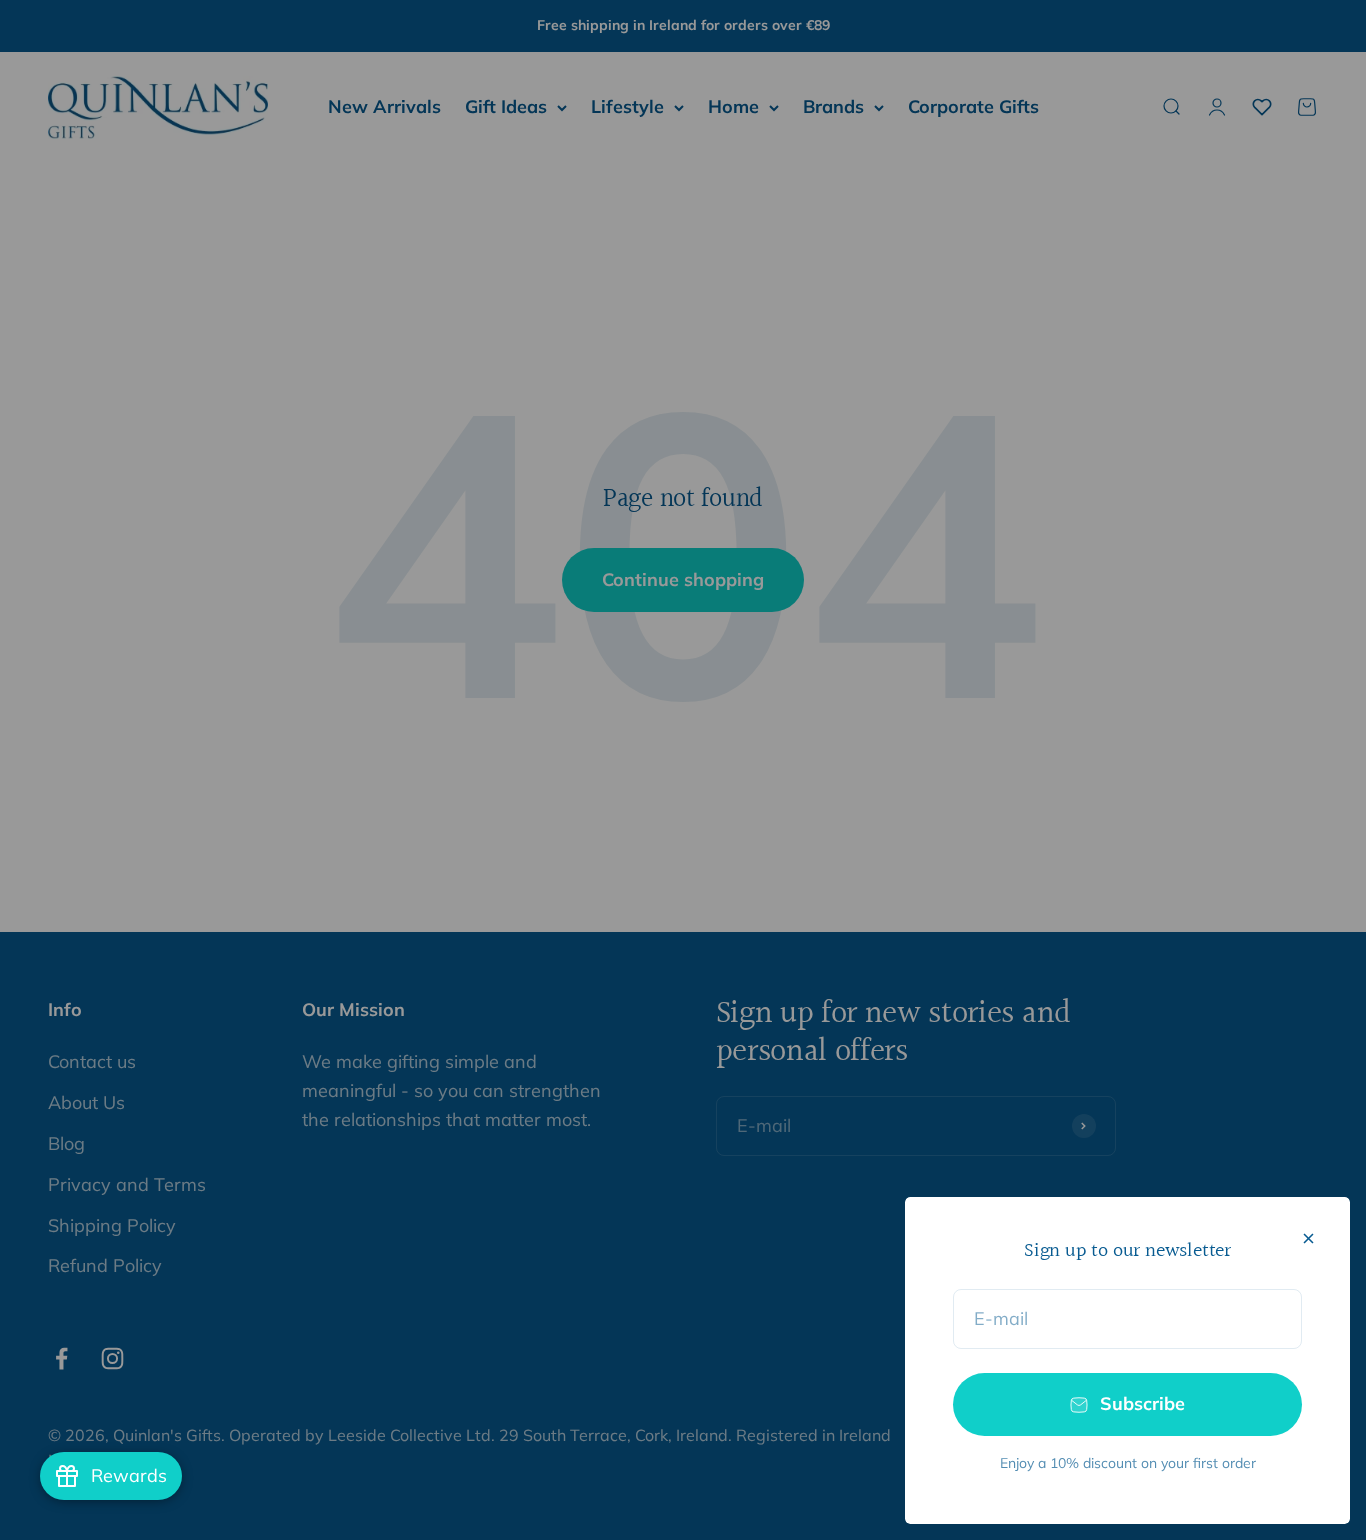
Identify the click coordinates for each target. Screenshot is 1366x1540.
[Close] (1308, 1238)
